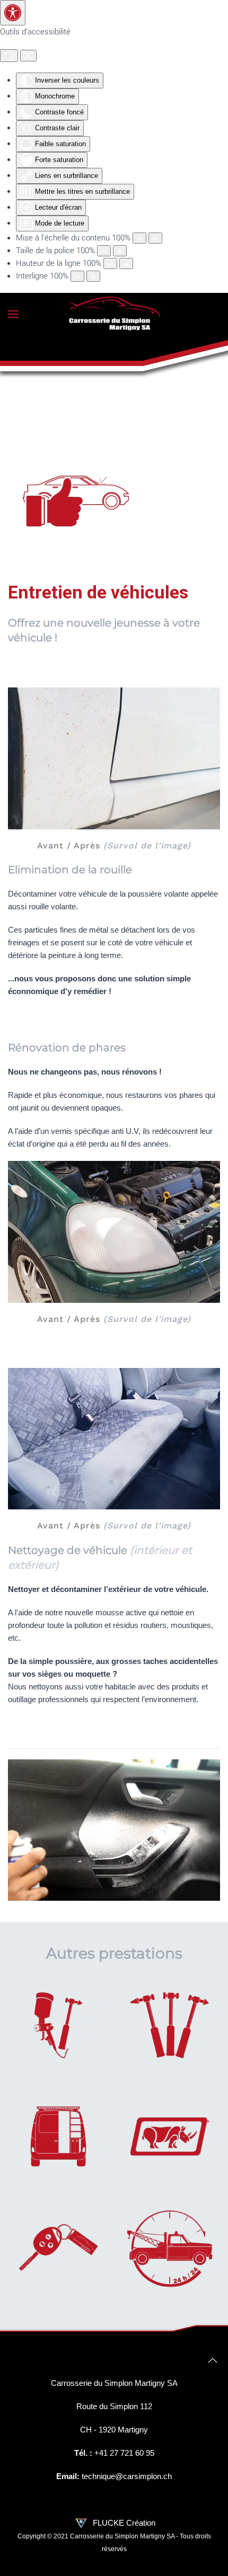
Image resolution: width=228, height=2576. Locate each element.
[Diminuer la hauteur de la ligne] (110, 263)
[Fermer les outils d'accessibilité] (28, 56)
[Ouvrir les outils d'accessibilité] (13, 13)
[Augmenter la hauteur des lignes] (126, 263)
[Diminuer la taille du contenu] (139, 238)
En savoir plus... (59, 2037)
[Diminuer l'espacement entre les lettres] (77, 276)
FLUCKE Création (123, 2523)
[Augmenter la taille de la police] (120, 251)
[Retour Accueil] (114, 314)
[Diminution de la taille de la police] (104, 251)
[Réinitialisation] (9, 56)
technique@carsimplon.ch (127, 2476)
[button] (13, 314)
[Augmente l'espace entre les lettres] (93, 276)
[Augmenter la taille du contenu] (155, 238)
